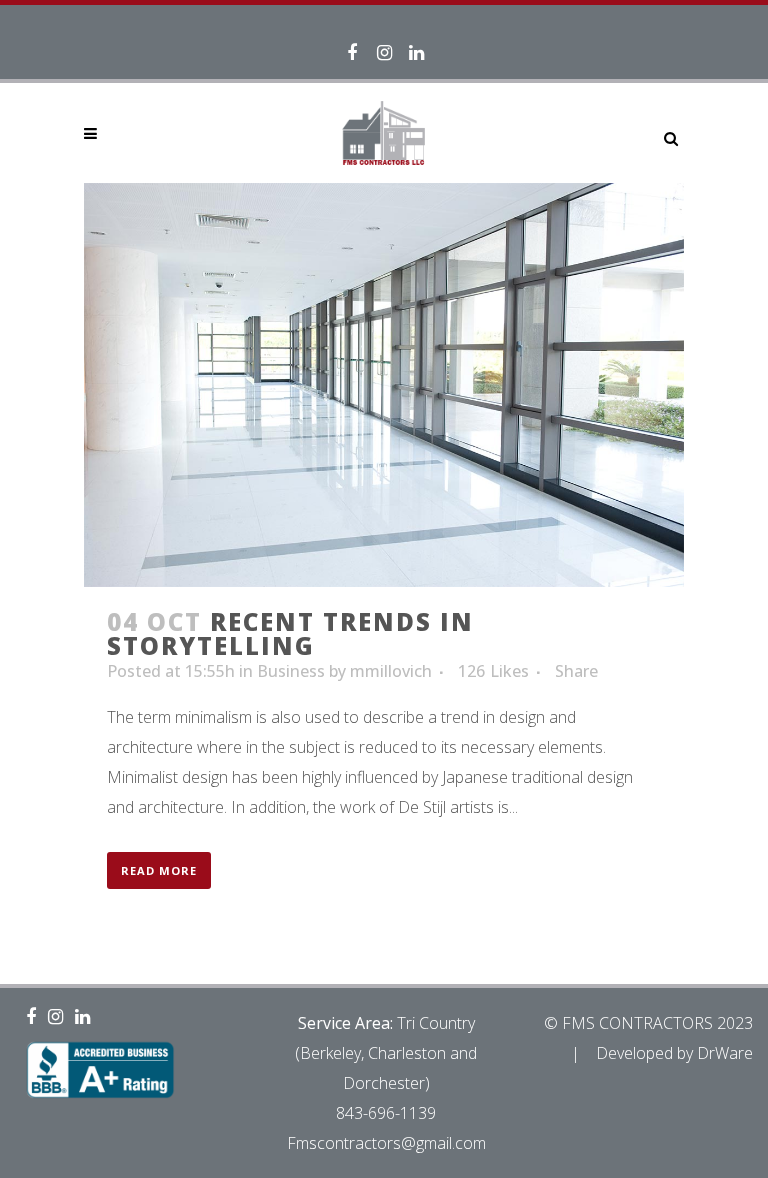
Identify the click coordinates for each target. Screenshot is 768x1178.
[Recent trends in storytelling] (384, 385)
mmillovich (391, 671)
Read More (159, 870)
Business (291, 671)
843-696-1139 (386, 1113)
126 (493, 671)
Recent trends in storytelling (290, 633)
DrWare (725, 1053)
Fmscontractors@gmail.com (386, 1143)
